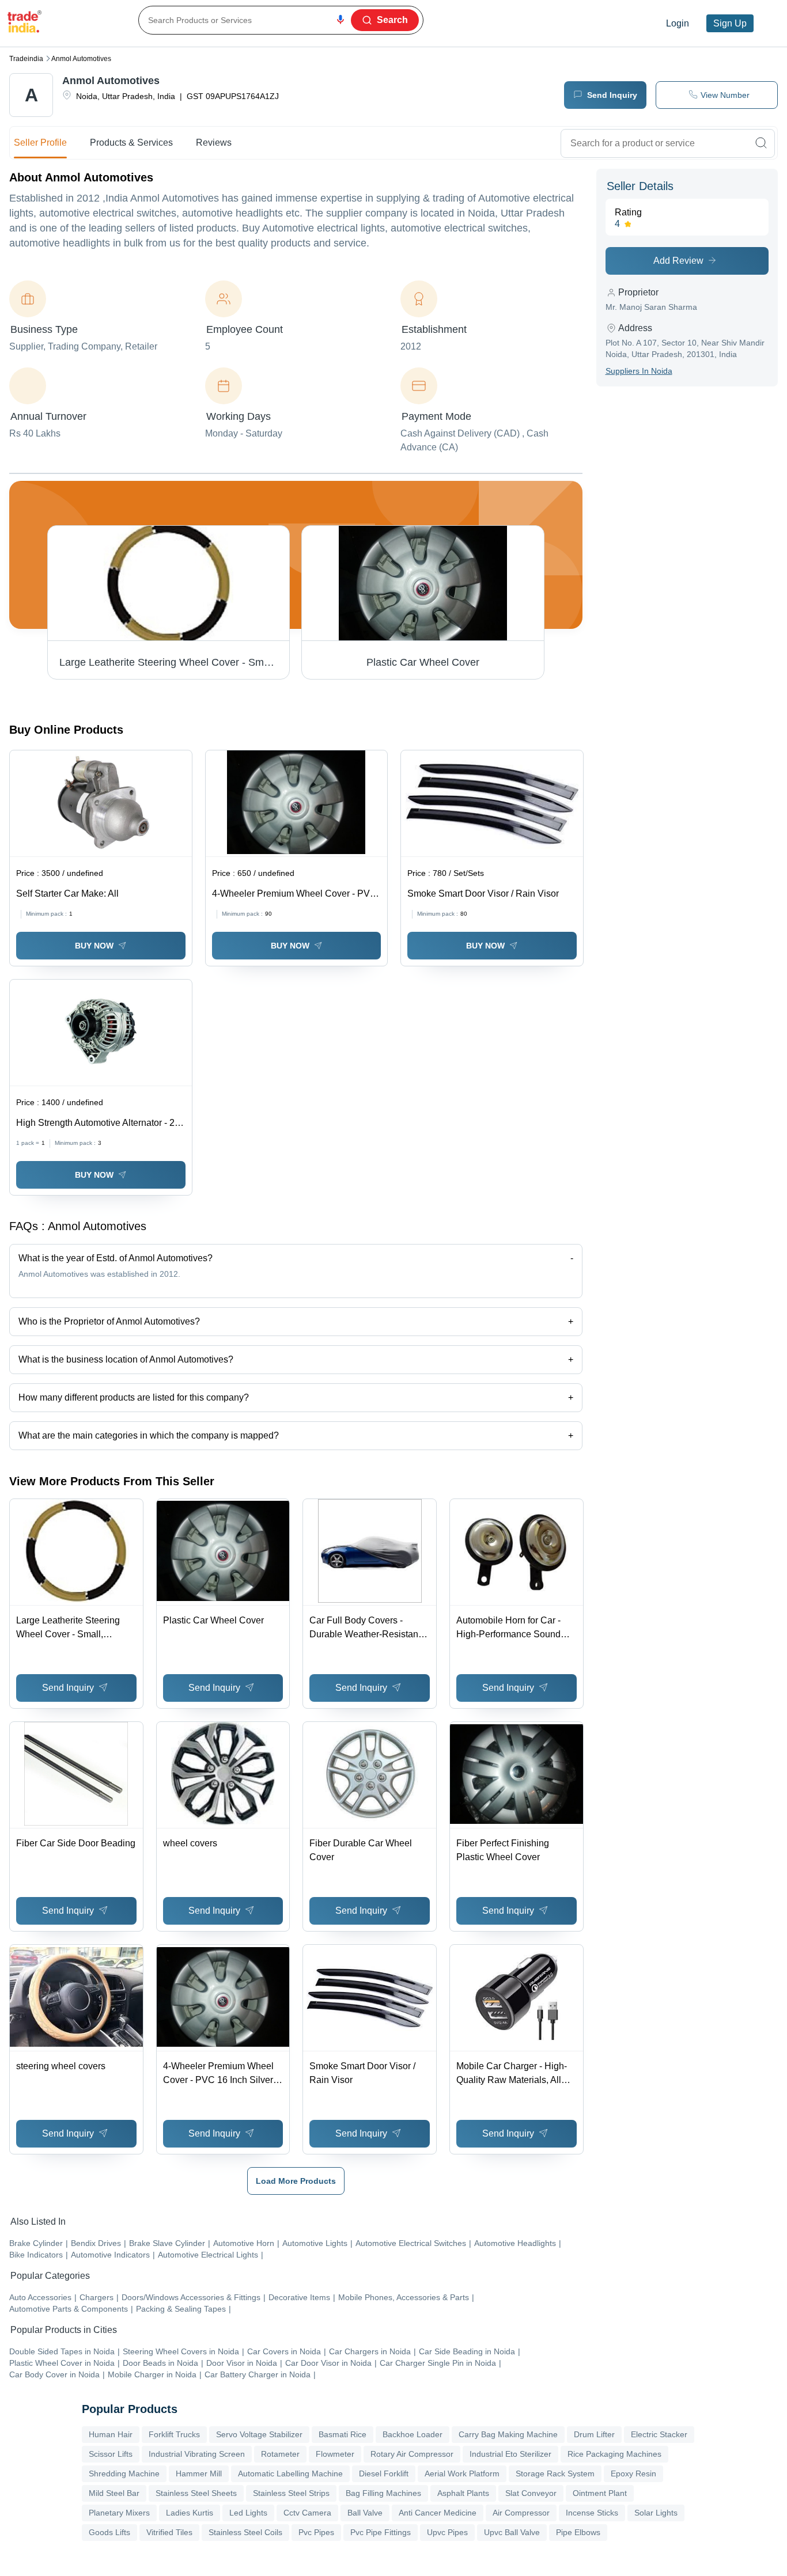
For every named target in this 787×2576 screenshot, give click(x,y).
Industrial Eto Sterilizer (510, 2454)
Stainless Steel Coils (245, 2532)
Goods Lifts (109, 2532)
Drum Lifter (594, 2434)
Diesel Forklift (384, 2473)
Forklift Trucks (174, 2434)
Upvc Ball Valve (512, 2532)
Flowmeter (335, 2454)
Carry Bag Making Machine (508, 2434)
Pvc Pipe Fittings (381, 2532)
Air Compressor (521, 2513)
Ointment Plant (600, 2493)
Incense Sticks (592, 2513)
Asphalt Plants (463, 2493)
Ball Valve (365, 2513)
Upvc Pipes (447, 2532)
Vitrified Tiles (169, 2532)
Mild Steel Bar (114, 2493)
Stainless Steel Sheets (196, 2493)
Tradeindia (26, 59)
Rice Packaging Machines (614, 2454)
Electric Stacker (659, 2434)
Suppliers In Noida (639, 371)
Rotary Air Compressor (412, 2454)
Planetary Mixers (119, 2513)
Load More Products (296, 2181)
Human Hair (111, 2434)
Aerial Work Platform (462, 2473)
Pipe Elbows (578, 2532)
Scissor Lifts (111, 2454)
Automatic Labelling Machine (290, 2473)
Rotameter (280, 2454)
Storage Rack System (555, 2473)
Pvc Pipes (316, 2532)
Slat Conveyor (531, 2493)
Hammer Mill (199, 2473)
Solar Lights (656, 2513)
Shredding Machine (124, 2473)
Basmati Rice (343, 2434)
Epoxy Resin (633, 2473)
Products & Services (131, 143)
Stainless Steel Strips (291, 2493)
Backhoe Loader (413, 2434)
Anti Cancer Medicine (438, 2513)
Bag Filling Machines (383, 2493)
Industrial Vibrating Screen (197, 2454)
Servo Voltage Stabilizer (259, 2434)
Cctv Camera (307, 2513)
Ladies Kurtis (190, 2513)
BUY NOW (94, 946)
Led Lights (248, 2513)
